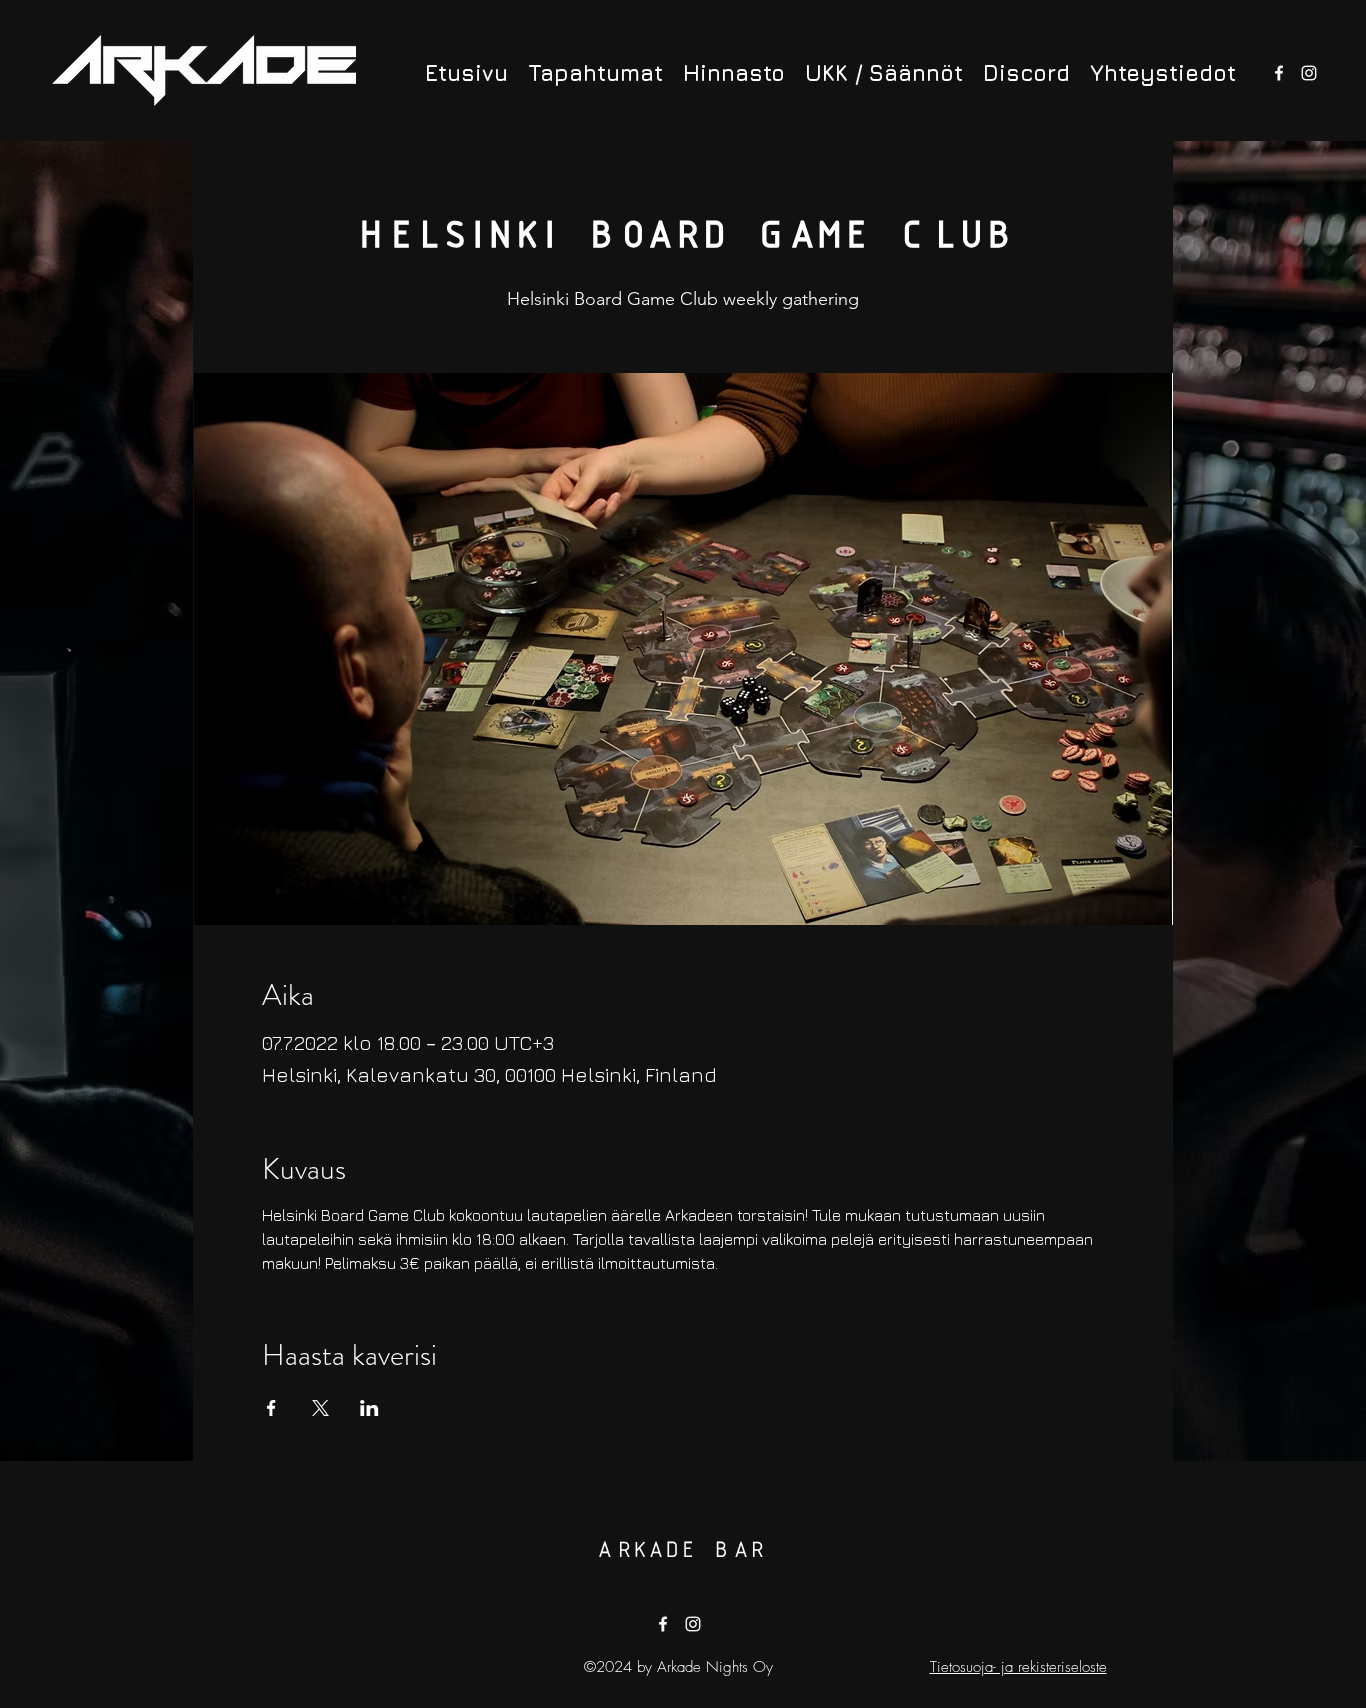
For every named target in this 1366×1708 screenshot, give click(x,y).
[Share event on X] (320, 1408)
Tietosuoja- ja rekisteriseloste (1018, 1667)
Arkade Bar (680, 1550)
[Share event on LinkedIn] (369, 1408)
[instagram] (1309, 73)
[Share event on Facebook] (271, 1408)
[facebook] (1279, 73)
